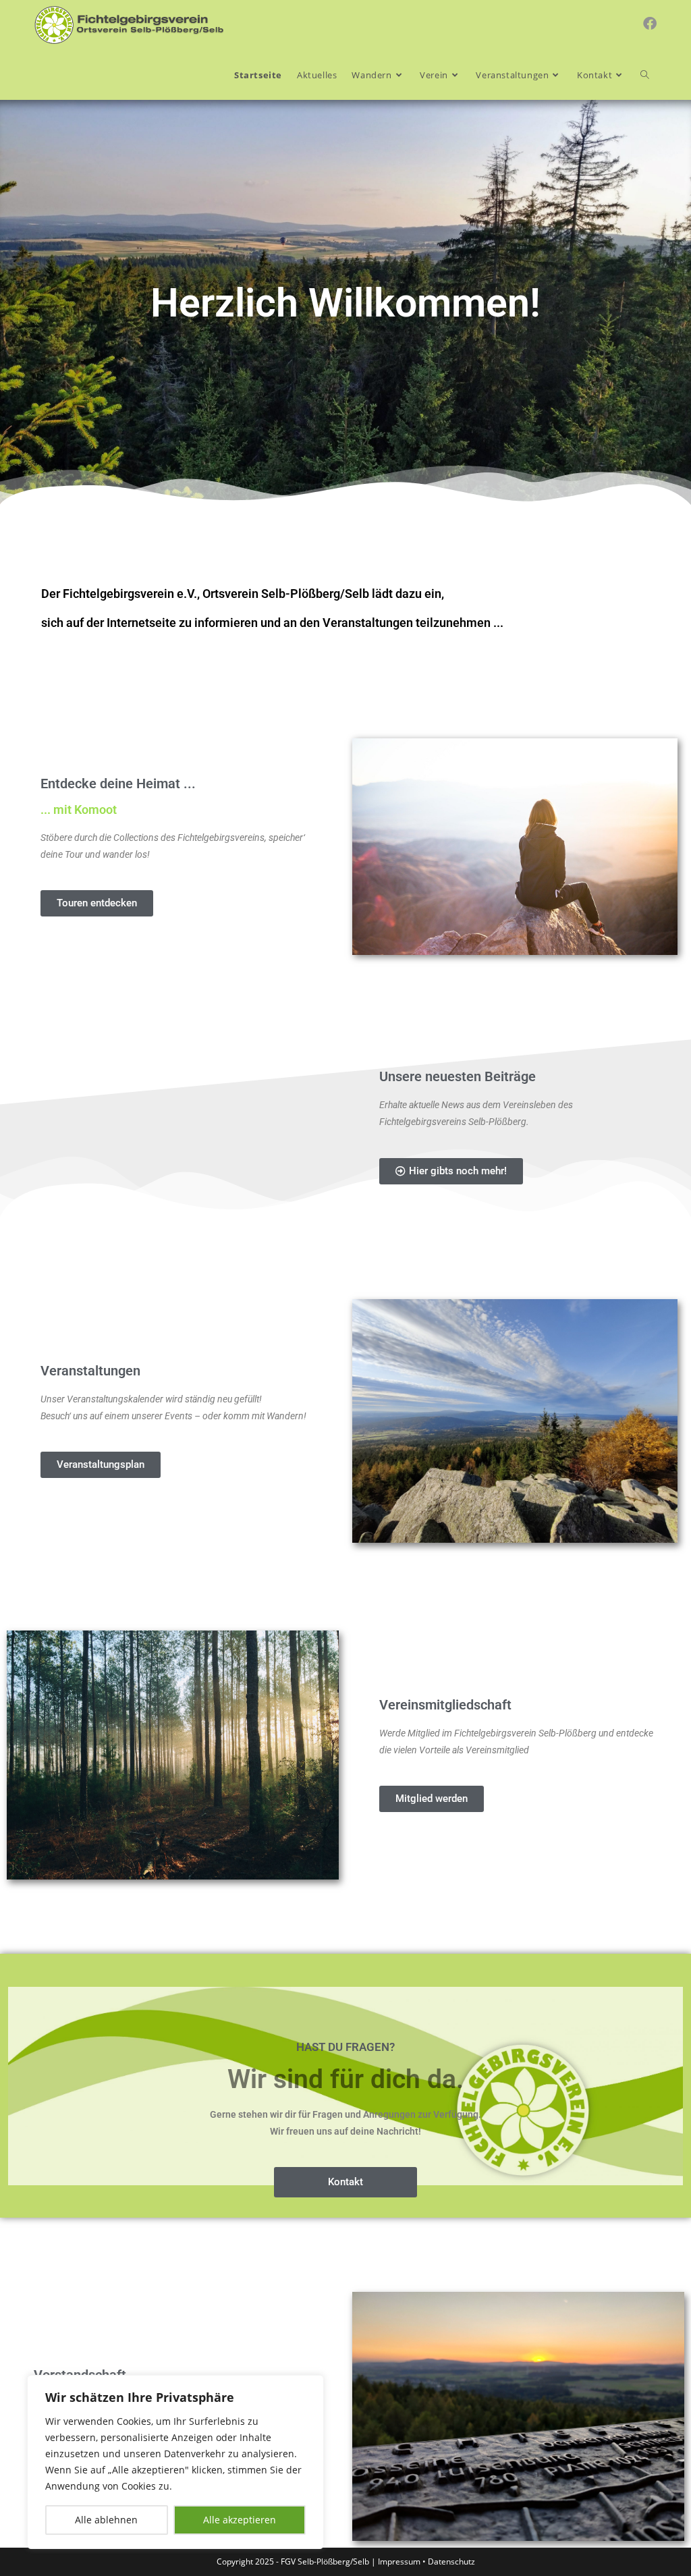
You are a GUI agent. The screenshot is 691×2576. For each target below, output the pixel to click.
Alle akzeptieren (240, 2520)
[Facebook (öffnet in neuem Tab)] (650, 24)
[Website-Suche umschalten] (645, 75)
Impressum (399, 2561)
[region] (175, 2462)
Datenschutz (451, 2561)
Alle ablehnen (106, 2520)
